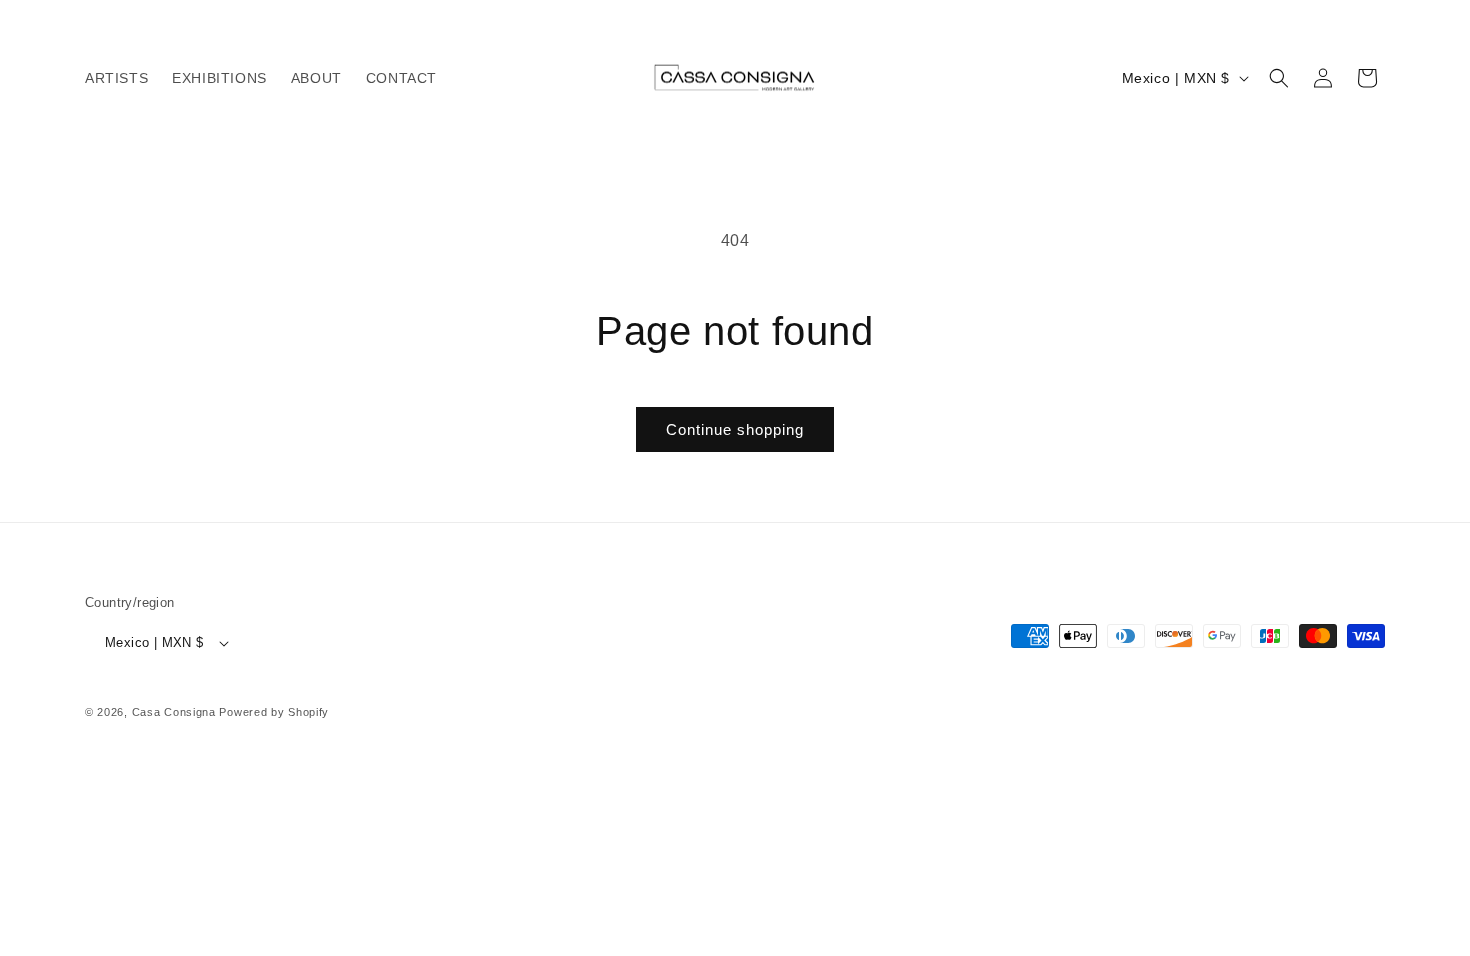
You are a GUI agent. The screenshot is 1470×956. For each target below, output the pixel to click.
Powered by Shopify (274, 712)
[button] (1279, 78)
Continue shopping (735, 429)
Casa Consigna (174, 712)
